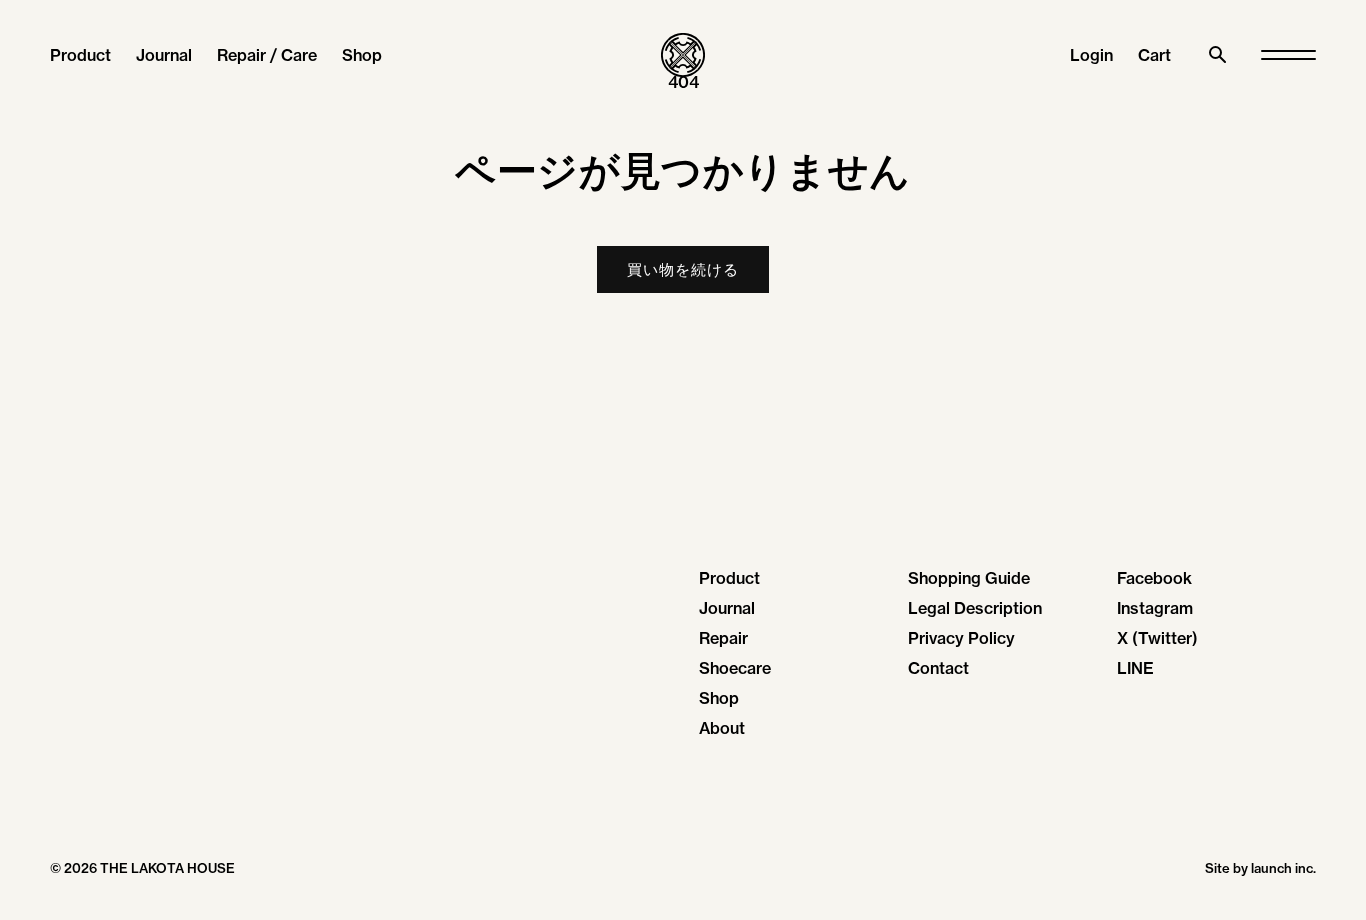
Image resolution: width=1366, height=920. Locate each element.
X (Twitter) (1157, 638)
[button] (1154, 55)
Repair (723, 638)
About (722, 728)
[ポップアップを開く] (1288, 55)
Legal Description (975, 608)
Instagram (1155, 608)
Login (1091, 55)
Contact (938, 668)
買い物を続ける (683, 269)
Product (80, 55)
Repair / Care (267, 55)
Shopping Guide (969, 578)
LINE (1135, 668)
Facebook (1154, 578)
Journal (164, 55)
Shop (362, 55)
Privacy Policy (961, 638)
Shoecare (735, 668)
